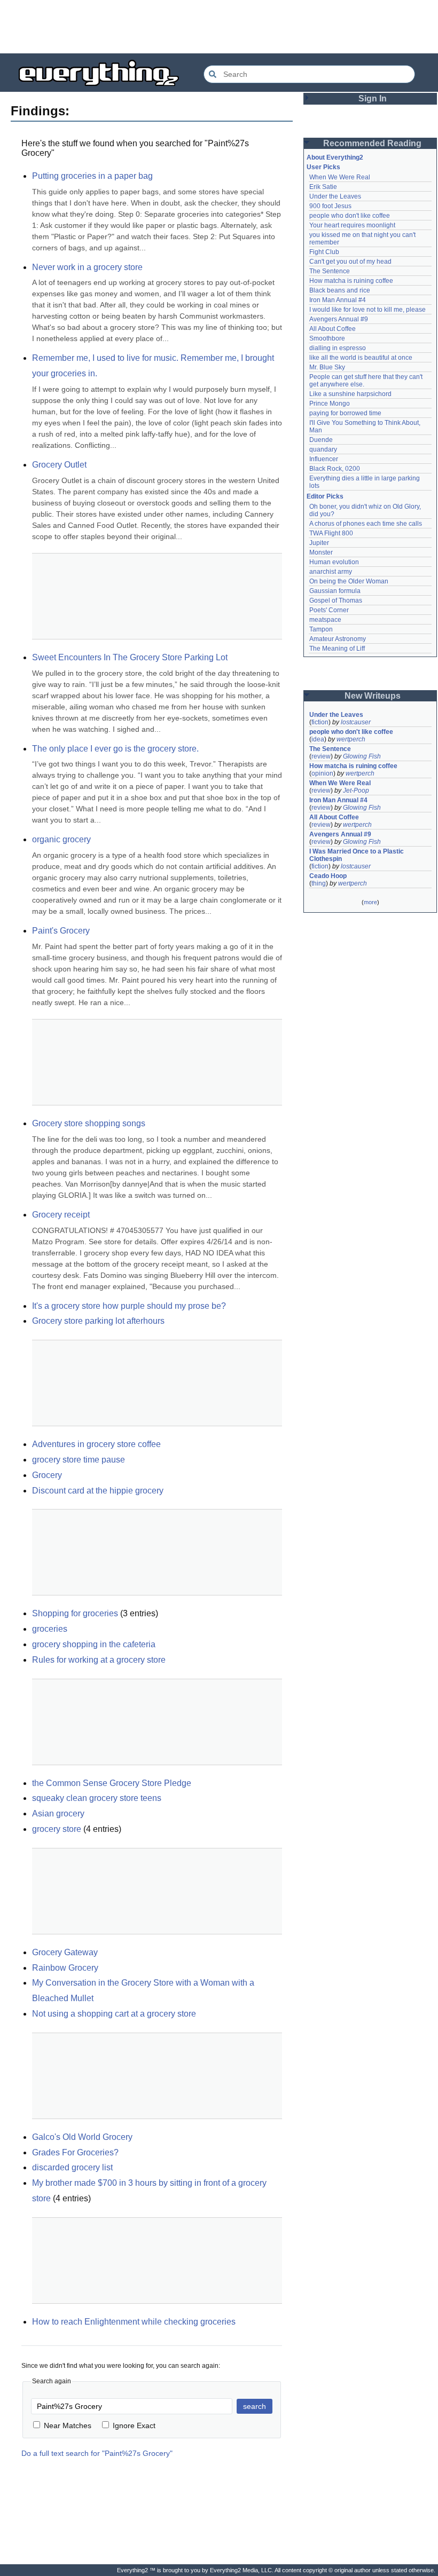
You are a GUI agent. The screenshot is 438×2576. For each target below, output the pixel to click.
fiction (320, 722)
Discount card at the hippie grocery (98, 1491)
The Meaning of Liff (337, 649)
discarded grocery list (72, 2167)
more (370, 902)
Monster (321, 552)
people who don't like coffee (350, 216)
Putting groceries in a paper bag (92, 176)
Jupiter (319, 543)
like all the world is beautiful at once (361, 358)
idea (318, 739)
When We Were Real (340, 177)
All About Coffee (333, 329)
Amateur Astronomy (338, 639)
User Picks (323, 167)
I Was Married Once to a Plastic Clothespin (357, 855)
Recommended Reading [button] (372, 143)
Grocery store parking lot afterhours (98, 1321)
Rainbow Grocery (65, 1968)
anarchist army (331, 572)
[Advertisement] (219, 27)
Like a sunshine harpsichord (350, 394)
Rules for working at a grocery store (99, 1660)
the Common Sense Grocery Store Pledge (112, 1783)
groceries (50, 1629)
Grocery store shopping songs (89, 1123)
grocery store (57, 1829)
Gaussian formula (335, 591)
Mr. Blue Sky (327, 367)
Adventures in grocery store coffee (96, 1444)
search (255, 2406)
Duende (321, 440)
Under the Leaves (335, 196)
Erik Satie (323, 187)
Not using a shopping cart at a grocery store (114, 2014)
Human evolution (334, 562)
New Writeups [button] (373, 696)
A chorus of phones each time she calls (366, 524)
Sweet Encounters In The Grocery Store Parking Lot (130, 657)
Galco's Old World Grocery (82, 2137)
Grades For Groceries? (75, 2152)
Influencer (324, 459)
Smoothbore (327, 338)
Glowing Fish (362, 756)
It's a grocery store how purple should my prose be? (129, 1306)
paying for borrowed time (345, 413)
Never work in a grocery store (87, 267)
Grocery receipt (61, 1215)
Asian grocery (58, 1814)
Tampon (321, 629)
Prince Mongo (330, 404)
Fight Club (324, 252)
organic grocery (61, 839)
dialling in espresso (338, 348)
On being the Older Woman (349, 581)
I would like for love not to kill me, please (367, 310)
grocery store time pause (79, 1460)
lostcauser (356, 722)
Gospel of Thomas (336, 600)
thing (319, 883)
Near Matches (68, 2425)
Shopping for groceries (75, 1613)
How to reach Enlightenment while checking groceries (134, 2322)
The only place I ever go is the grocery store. (115, 749)
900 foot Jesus (330, 206)
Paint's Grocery (61, 931)
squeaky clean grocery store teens (97, 1798)
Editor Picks (325, 496)
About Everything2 (335, 157)
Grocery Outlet (59, 465)
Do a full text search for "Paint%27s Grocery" (97, 2453)
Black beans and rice (340, 290)
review (321, 756)
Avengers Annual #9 (339, 319)
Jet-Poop (356, 791)
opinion (322, 773)
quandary (323, 449)
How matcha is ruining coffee (351, 281)
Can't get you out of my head (350, 262)
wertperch (351, 739)
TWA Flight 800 (331, 533)
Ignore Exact (134, 2425)
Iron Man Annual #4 (338, 300)
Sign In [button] (373, 98)
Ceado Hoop (328, 876)
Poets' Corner (329, 610)
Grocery (47, 1475)
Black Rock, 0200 (335, 469)
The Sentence (330, 271)
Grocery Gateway (65, 1952)
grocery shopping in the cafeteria (94, 1644)
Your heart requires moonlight (352, 225)
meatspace (325, 620)
